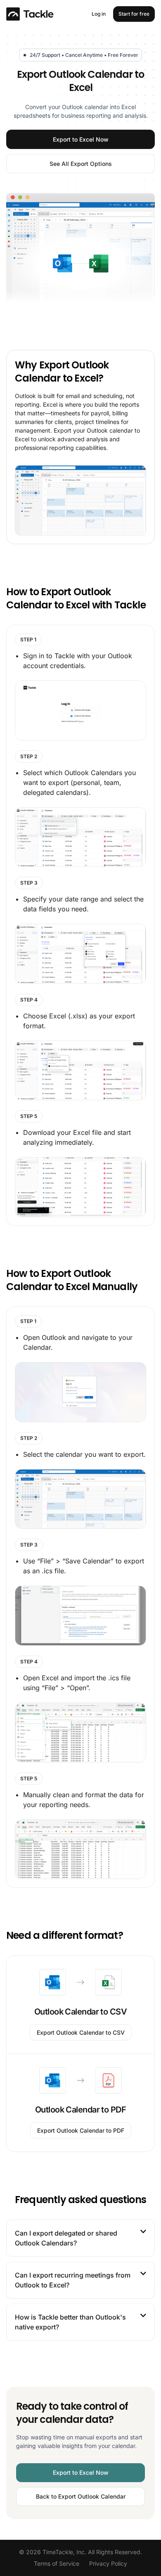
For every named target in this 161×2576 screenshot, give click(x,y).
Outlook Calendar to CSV (80, 2012)
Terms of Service (57, 2563)
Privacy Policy (108, 2563)
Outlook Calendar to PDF (80, 2110)
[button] (80, 2238)
